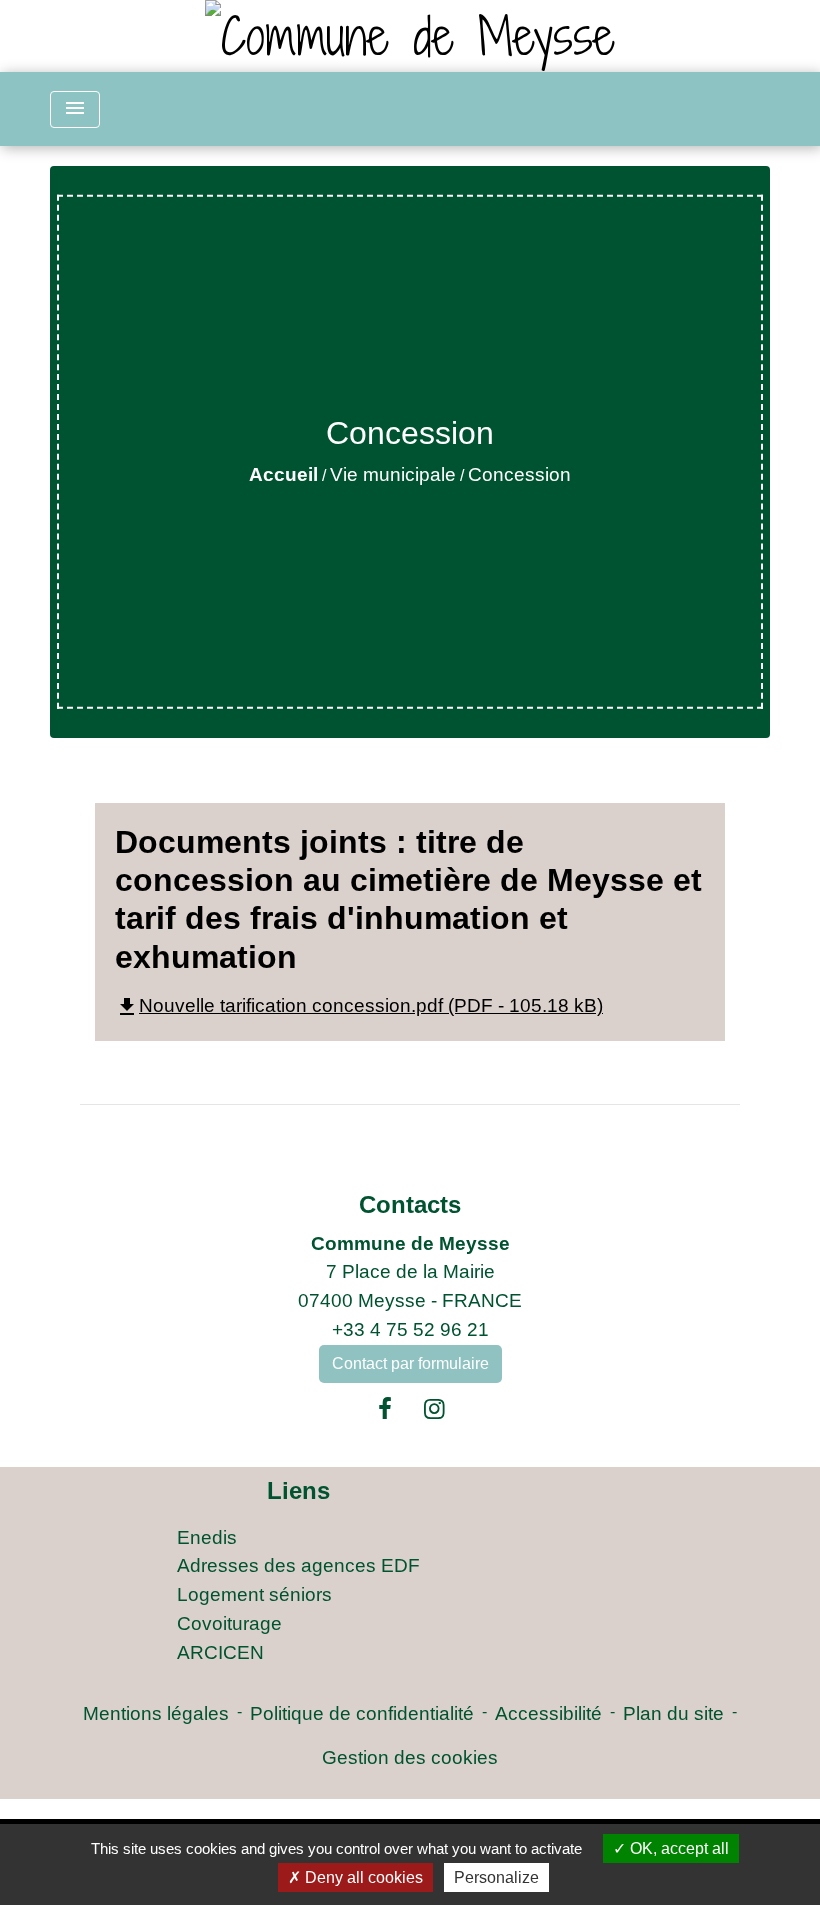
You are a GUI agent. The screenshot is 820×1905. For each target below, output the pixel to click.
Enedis (207, 1537)
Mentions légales (156, 1713)
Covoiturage (229, 1623)
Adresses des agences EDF (298, 1565)
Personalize (496, 1877)
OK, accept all (677, 1848)
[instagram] (435, 1409)
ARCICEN (220, 1652)
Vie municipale (393, 474)
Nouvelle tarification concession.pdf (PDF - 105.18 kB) (359, 1005)
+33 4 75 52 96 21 (410, 1329)
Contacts (410, 1204)
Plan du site (673, 1713)
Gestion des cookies (410, 1757)
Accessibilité (548, 1713)
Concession (519, 474)
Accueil (283, 474)
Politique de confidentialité (362, 1713)
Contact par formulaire (410, 1363)
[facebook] (385, 1409)
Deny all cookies (362, 1877)
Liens (298, 1490)
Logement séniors (254, 1594)
